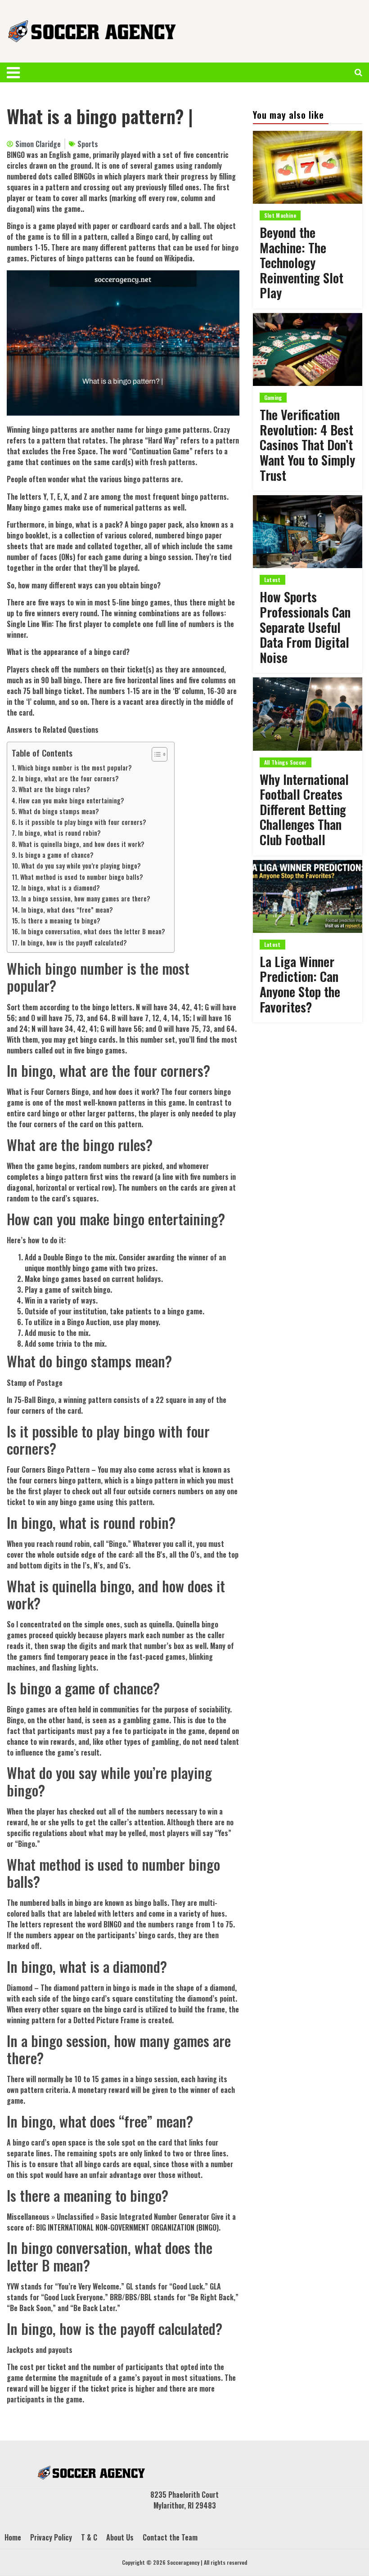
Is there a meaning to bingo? (61, 921)
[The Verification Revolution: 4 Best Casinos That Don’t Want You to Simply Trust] (308, 349)
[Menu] (18, 72)
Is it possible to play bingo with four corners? (82, 822)
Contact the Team (170, 2537)
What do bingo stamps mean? (59, 811)
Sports (88, 144)
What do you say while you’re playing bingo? (81, 866)
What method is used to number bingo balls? (82, 877)
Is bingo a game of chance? (56, 855)
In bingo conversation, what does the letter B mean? (93, 931)
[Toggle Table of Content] (155, 754)
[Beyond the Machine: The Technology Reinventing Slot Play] (308, 167)
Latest (272, 580)
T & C (89, 2537)
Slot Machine (280, 215)
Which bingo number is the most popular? (75, 768)
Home (13, 2537)
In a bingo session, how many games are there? (86, 898)
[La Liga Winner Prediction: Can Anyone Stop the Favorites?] (308, 896)
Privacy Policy (51, 2537)
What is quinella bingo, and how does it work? (81, 844)
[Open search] (358, 72)
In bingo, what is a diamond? (61, 888)
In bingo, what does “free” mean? (67, 910)
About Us (120, 2537)
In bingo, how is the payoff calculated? (74, 943)
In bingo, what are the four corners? (69, 778)
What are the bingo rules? (54, 789)
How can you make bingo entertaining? (71, 800)
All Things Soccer (286, 762)
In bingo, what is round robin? (59, 833)
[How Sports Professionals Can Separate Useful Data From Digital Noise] (308, 532)
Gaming (273, 397)
